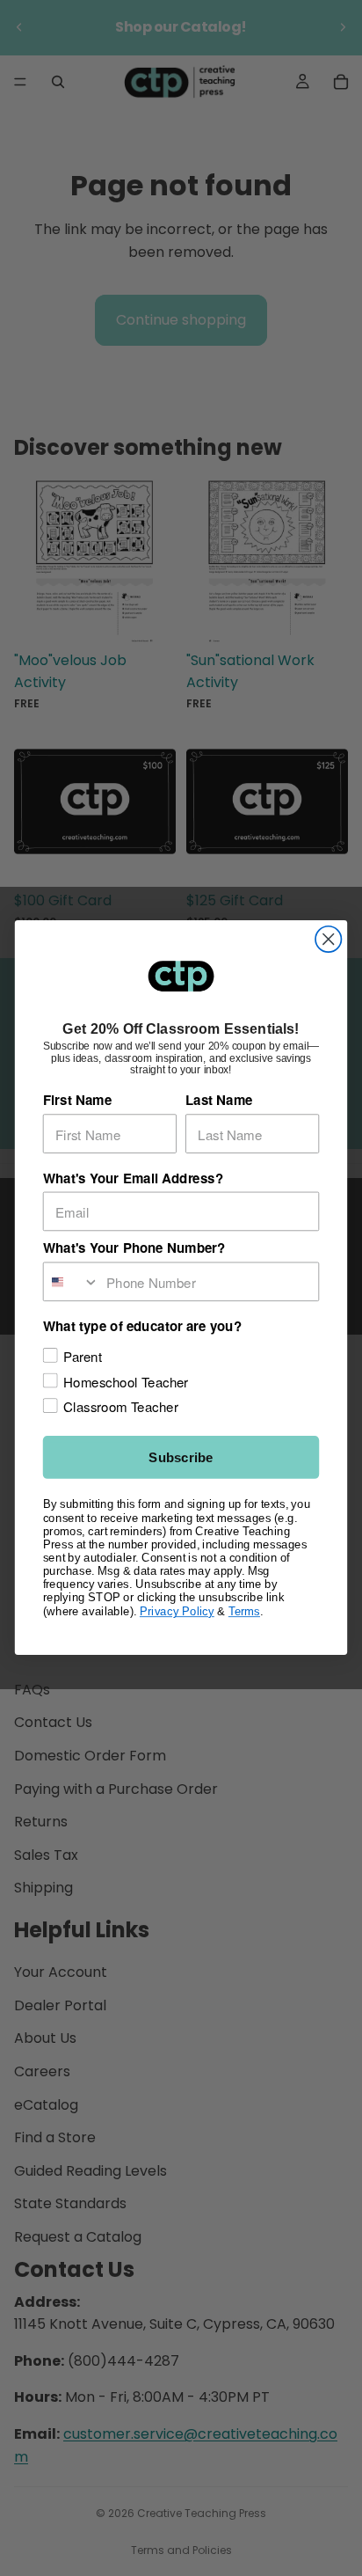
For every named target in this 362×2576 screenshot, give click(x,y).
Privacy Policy (177, 1611)
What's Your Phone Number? (134, 1248)
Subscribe (181, 1458)
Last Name (219, 1101)
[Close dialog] (328, 939)
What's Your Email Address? (133, 1178)
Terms (244, 1611)
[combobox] (72, 1282)
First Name (77, 1101)
